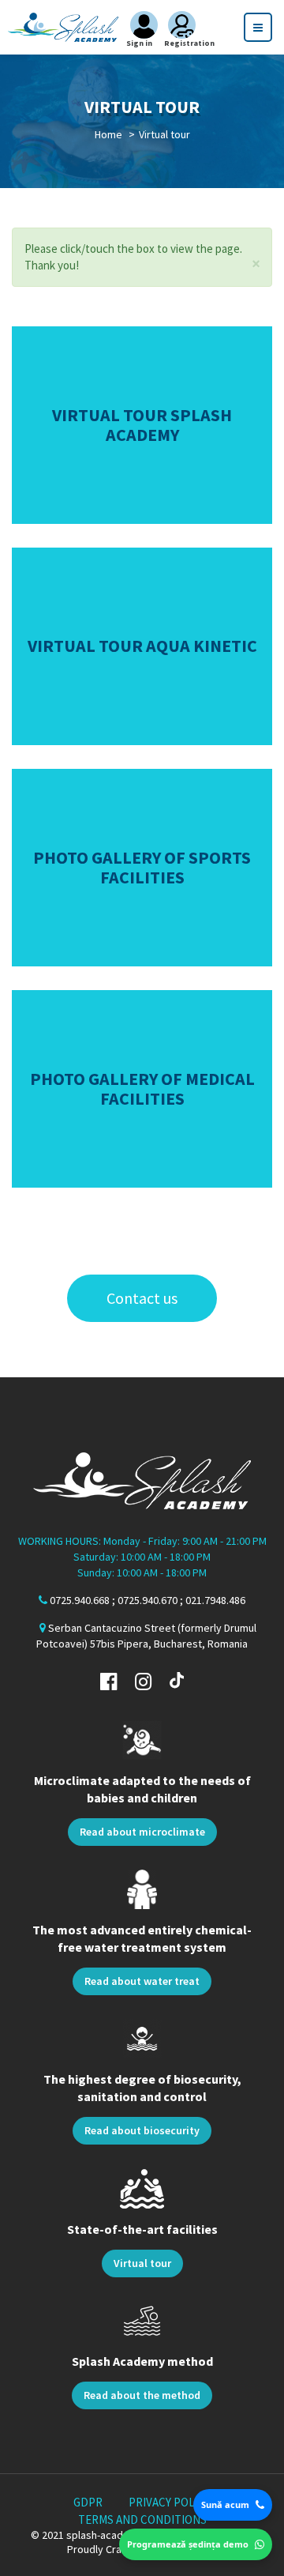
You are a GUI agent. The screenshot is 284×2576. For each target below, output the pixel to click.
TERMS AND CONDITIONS (142, 2520)
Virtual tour (142, 2263)
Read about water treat (142, 1981)
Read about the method (142, 2395)
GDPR (88, 2502)
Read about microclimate (142, 1832)
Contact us (142, 1298)
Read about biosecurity (142, 2130)
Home (108, 134)
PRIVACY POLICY (170, 2502)
